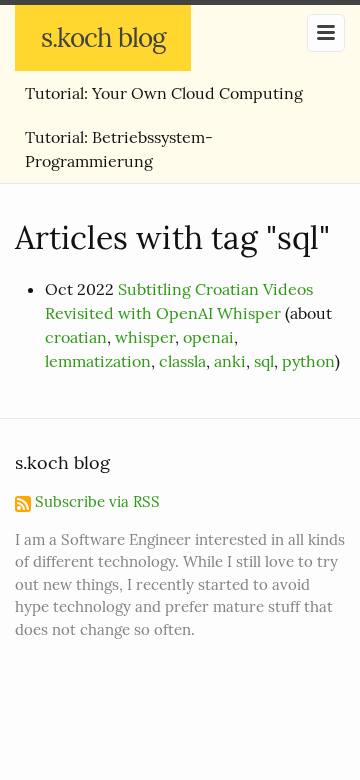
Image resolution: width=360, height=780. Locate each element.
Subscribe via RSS (95, 501)
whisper (145, 337)
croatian (76, 337)
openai (208, 337)
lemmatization (98, 361)
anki (230, 361)
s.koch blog (103, 37)
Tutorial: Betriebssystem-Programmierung (119, 149)
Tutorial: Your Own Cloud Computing (164, 93)
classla (182, 361)
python (308, 361)
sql (264, 361)
